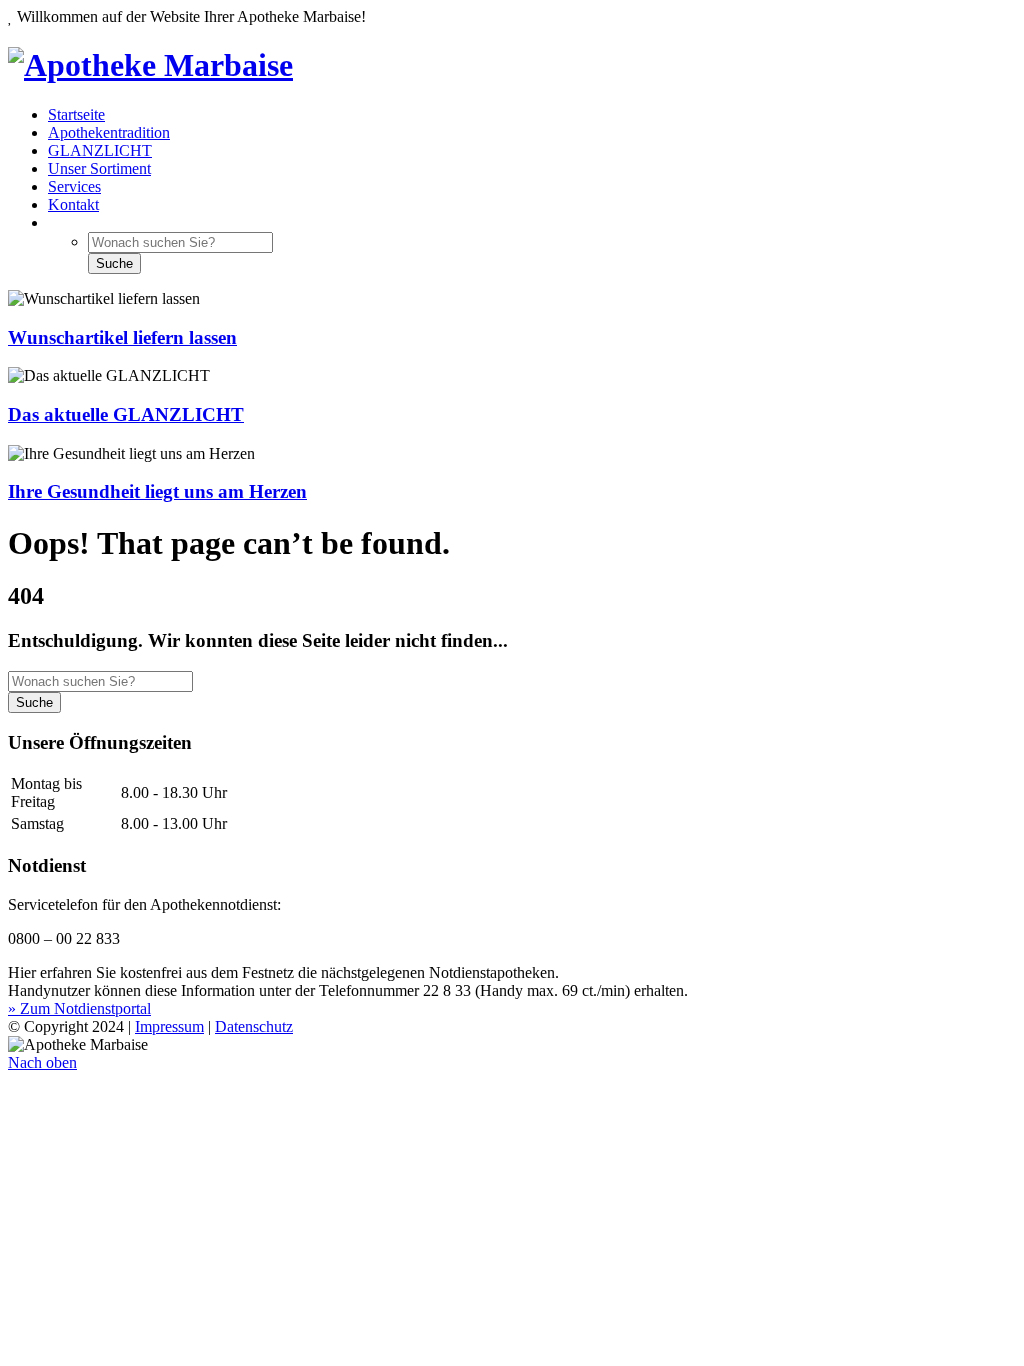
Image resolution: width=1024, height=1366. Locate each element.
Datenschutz (254, 1026)
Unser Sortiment (99, 168)
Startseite (76, 114)
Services (74, 186)
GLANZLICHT (100, 150)
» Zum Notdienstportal (79, 1008)
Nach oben (42, 1062)
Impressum (169, 1026)
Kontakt (73, 204)
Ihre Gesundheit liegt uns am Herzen (157, 491)
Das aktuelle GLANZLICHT (126, 414)
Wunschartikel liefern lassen (122, 337)
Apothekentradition (109, 132)
